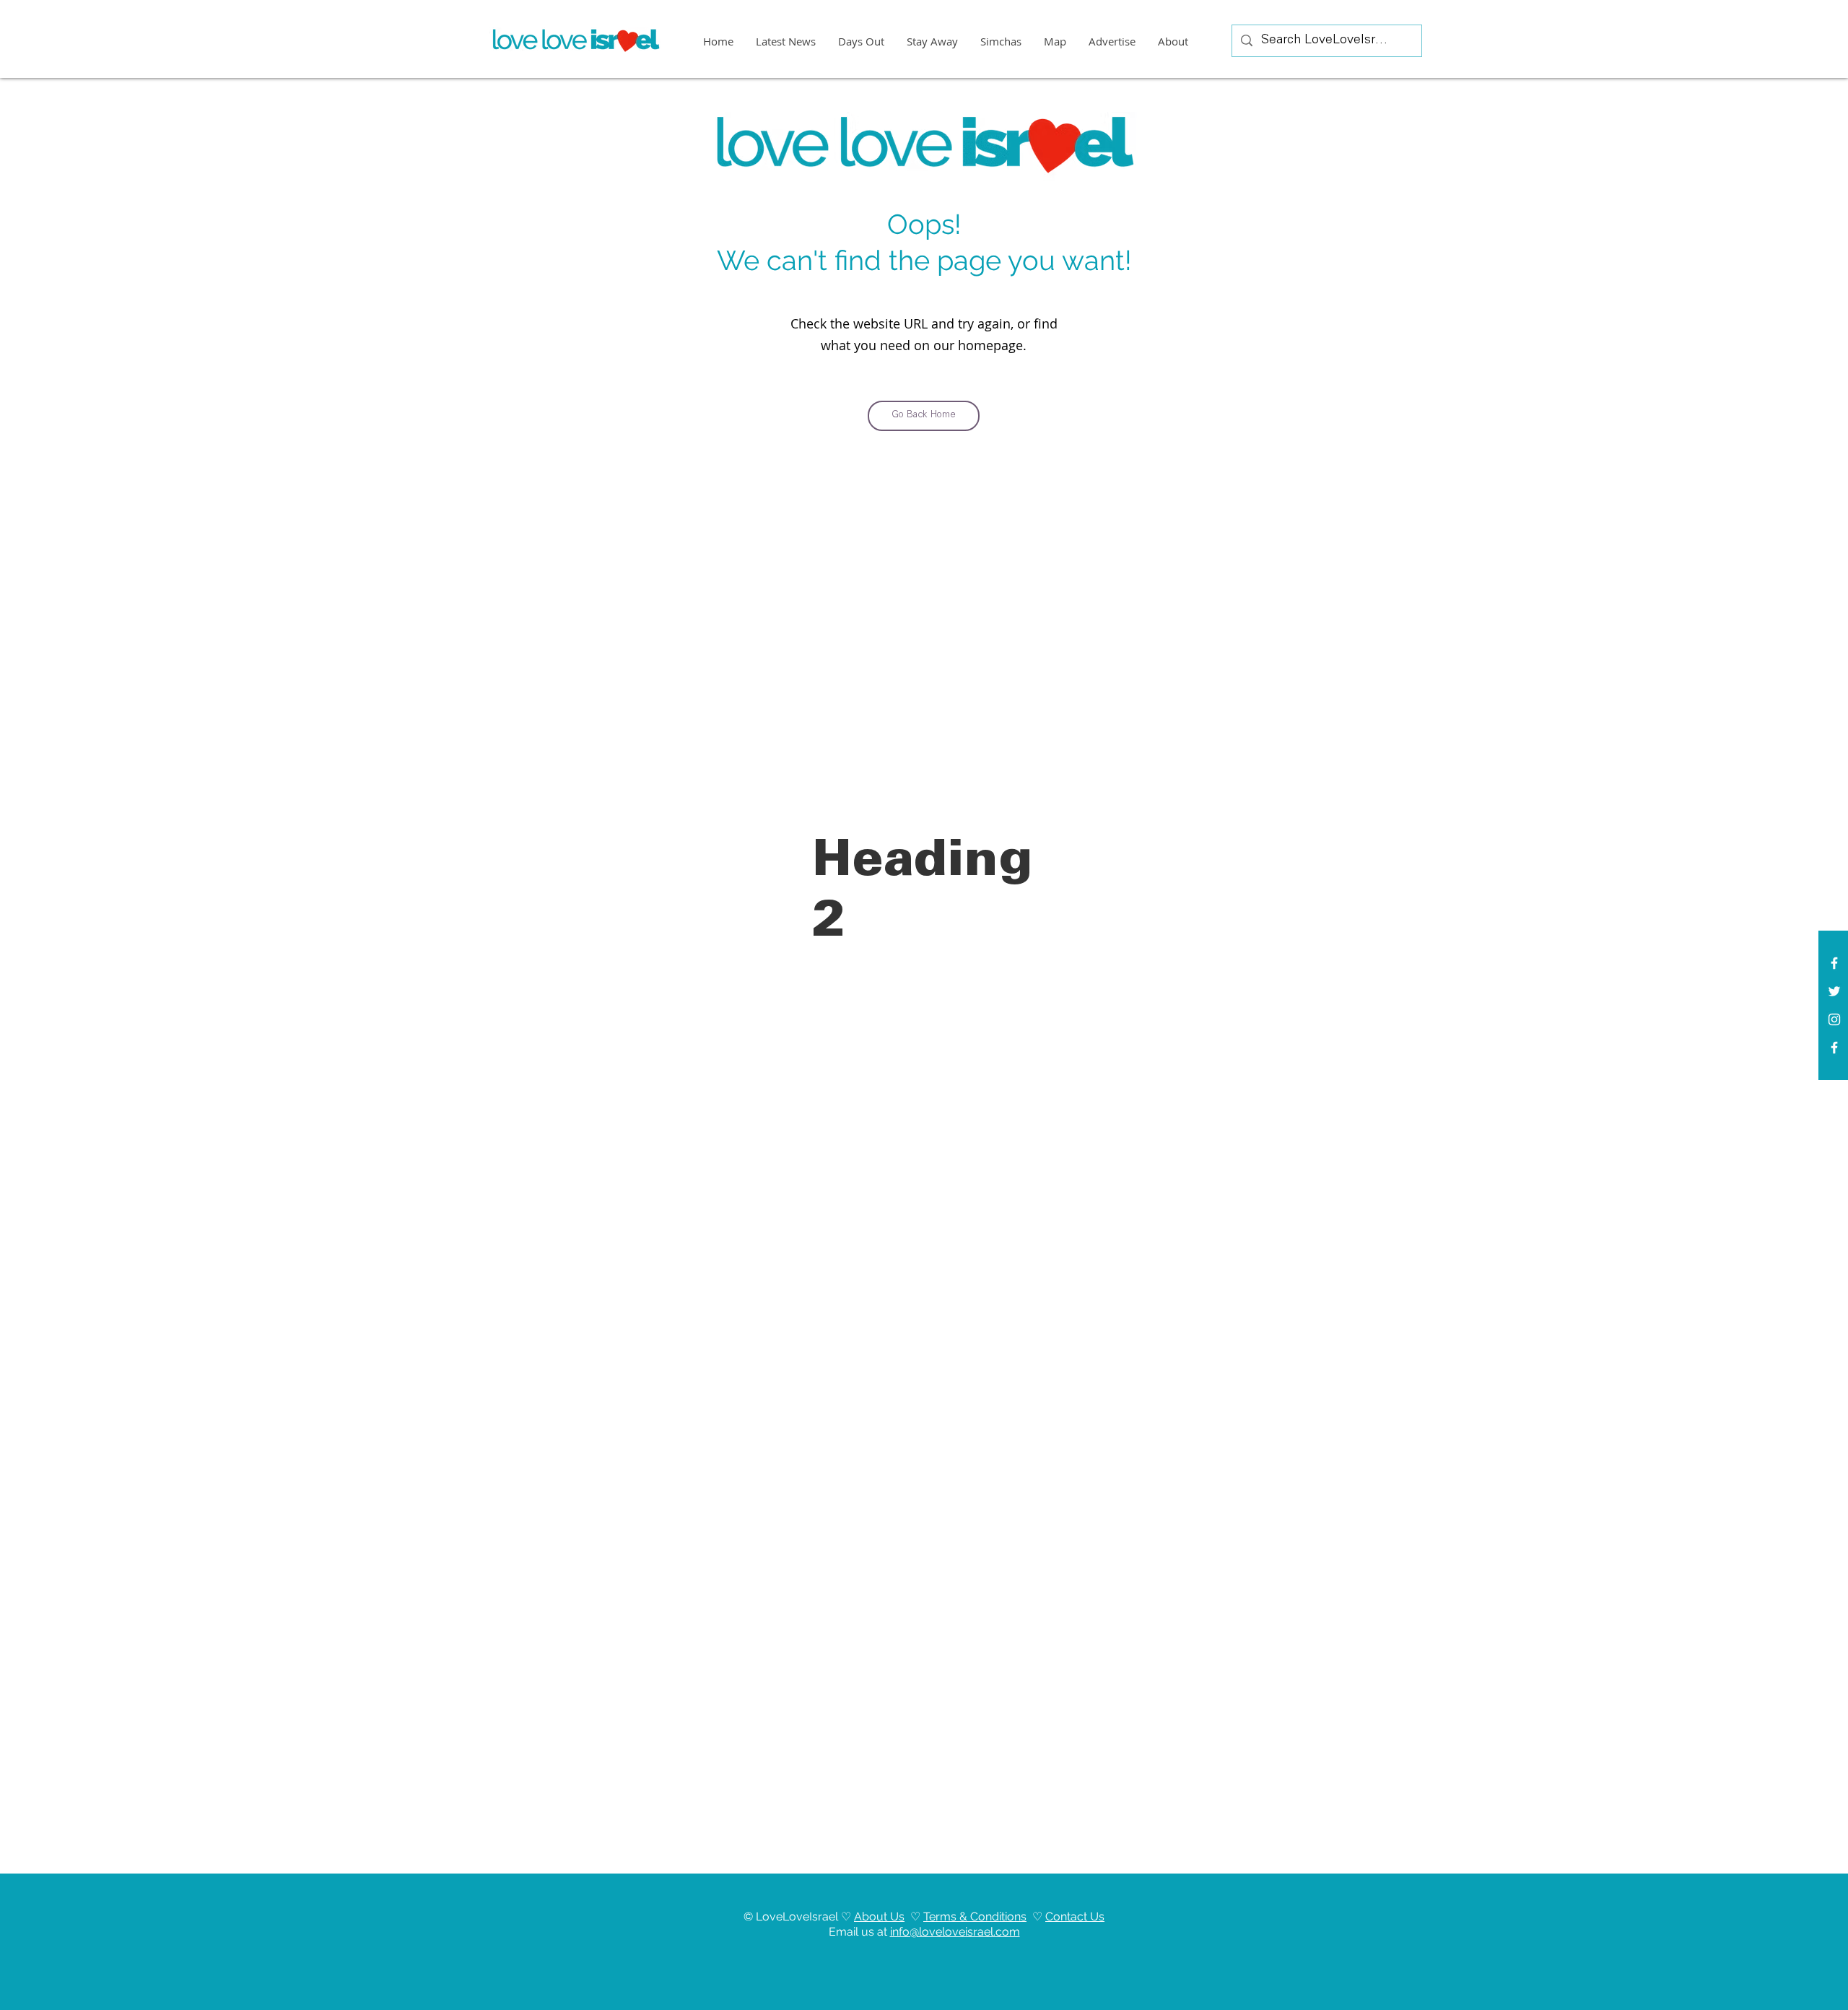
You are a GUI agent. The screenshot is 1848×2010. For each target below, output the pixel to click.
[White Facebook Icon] (1834, 963)
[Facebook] (1834, 1048)
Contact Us (1075, 1917)
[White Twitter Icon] (1834, 991)
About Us (879, 1917)
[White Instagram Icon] (1834, 1019)
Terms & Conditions (975, 1917)
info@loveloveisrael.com (955, 1932)
